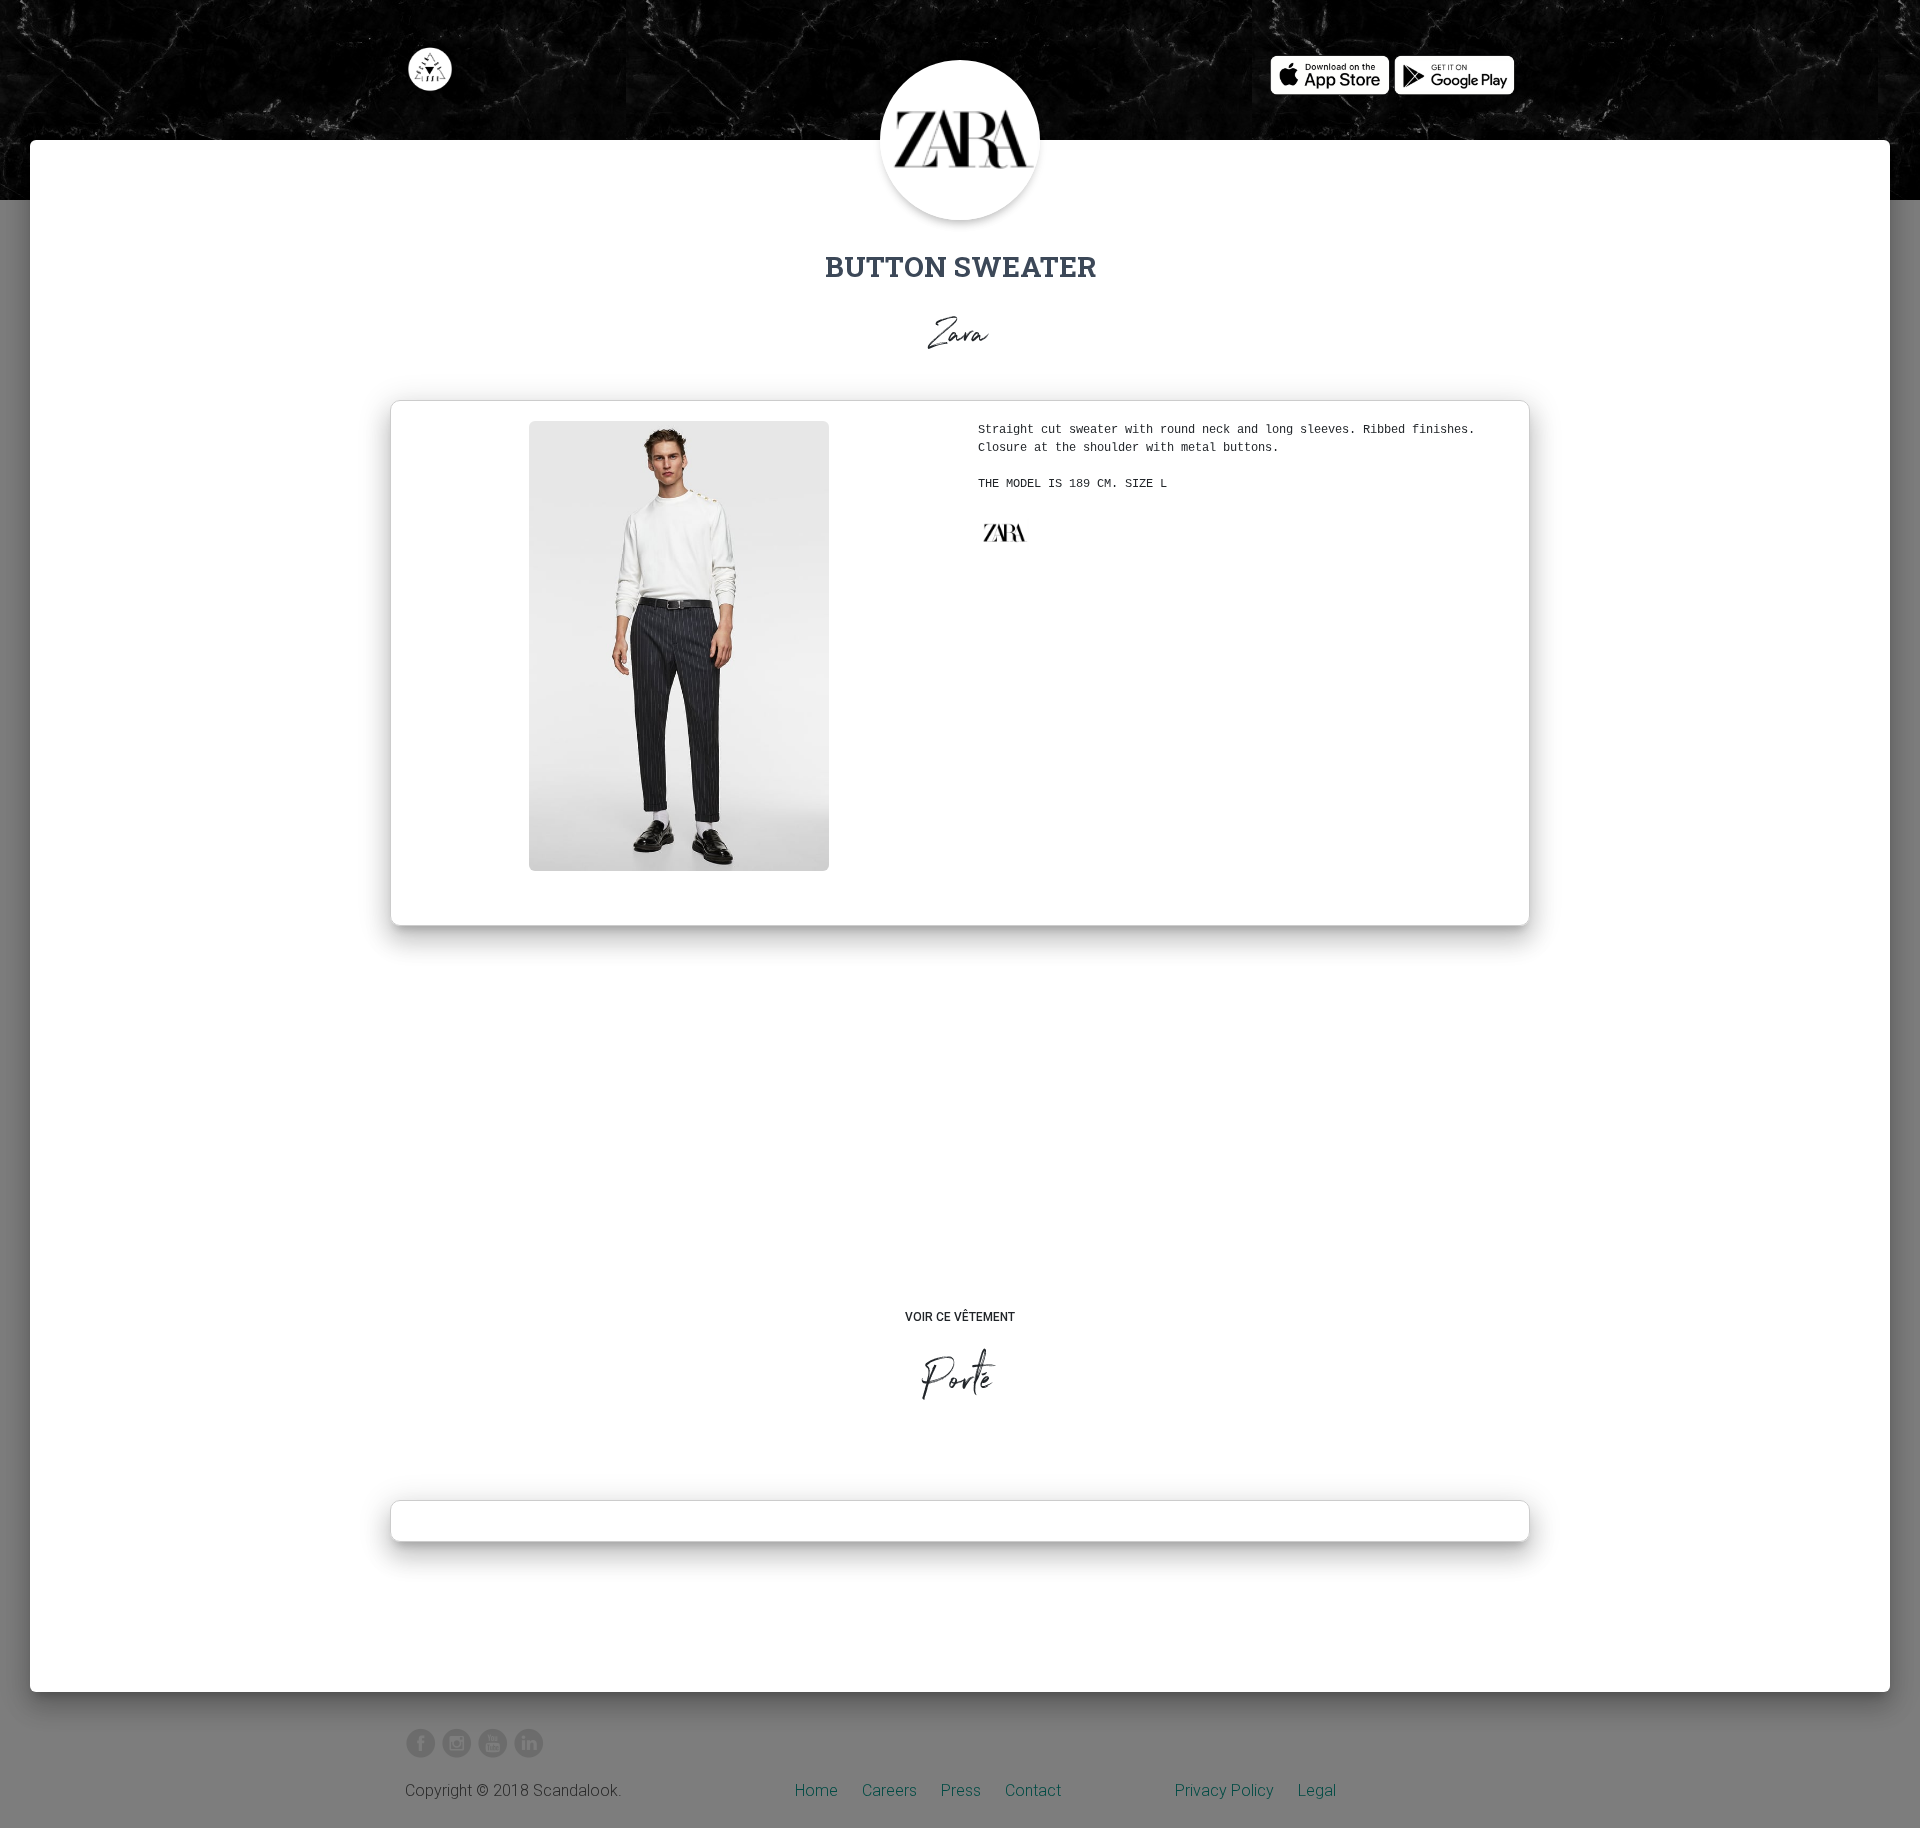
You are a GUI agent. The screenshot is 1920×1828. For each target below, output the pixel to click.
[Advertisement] (960, 1136)
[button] (1004, 533)
